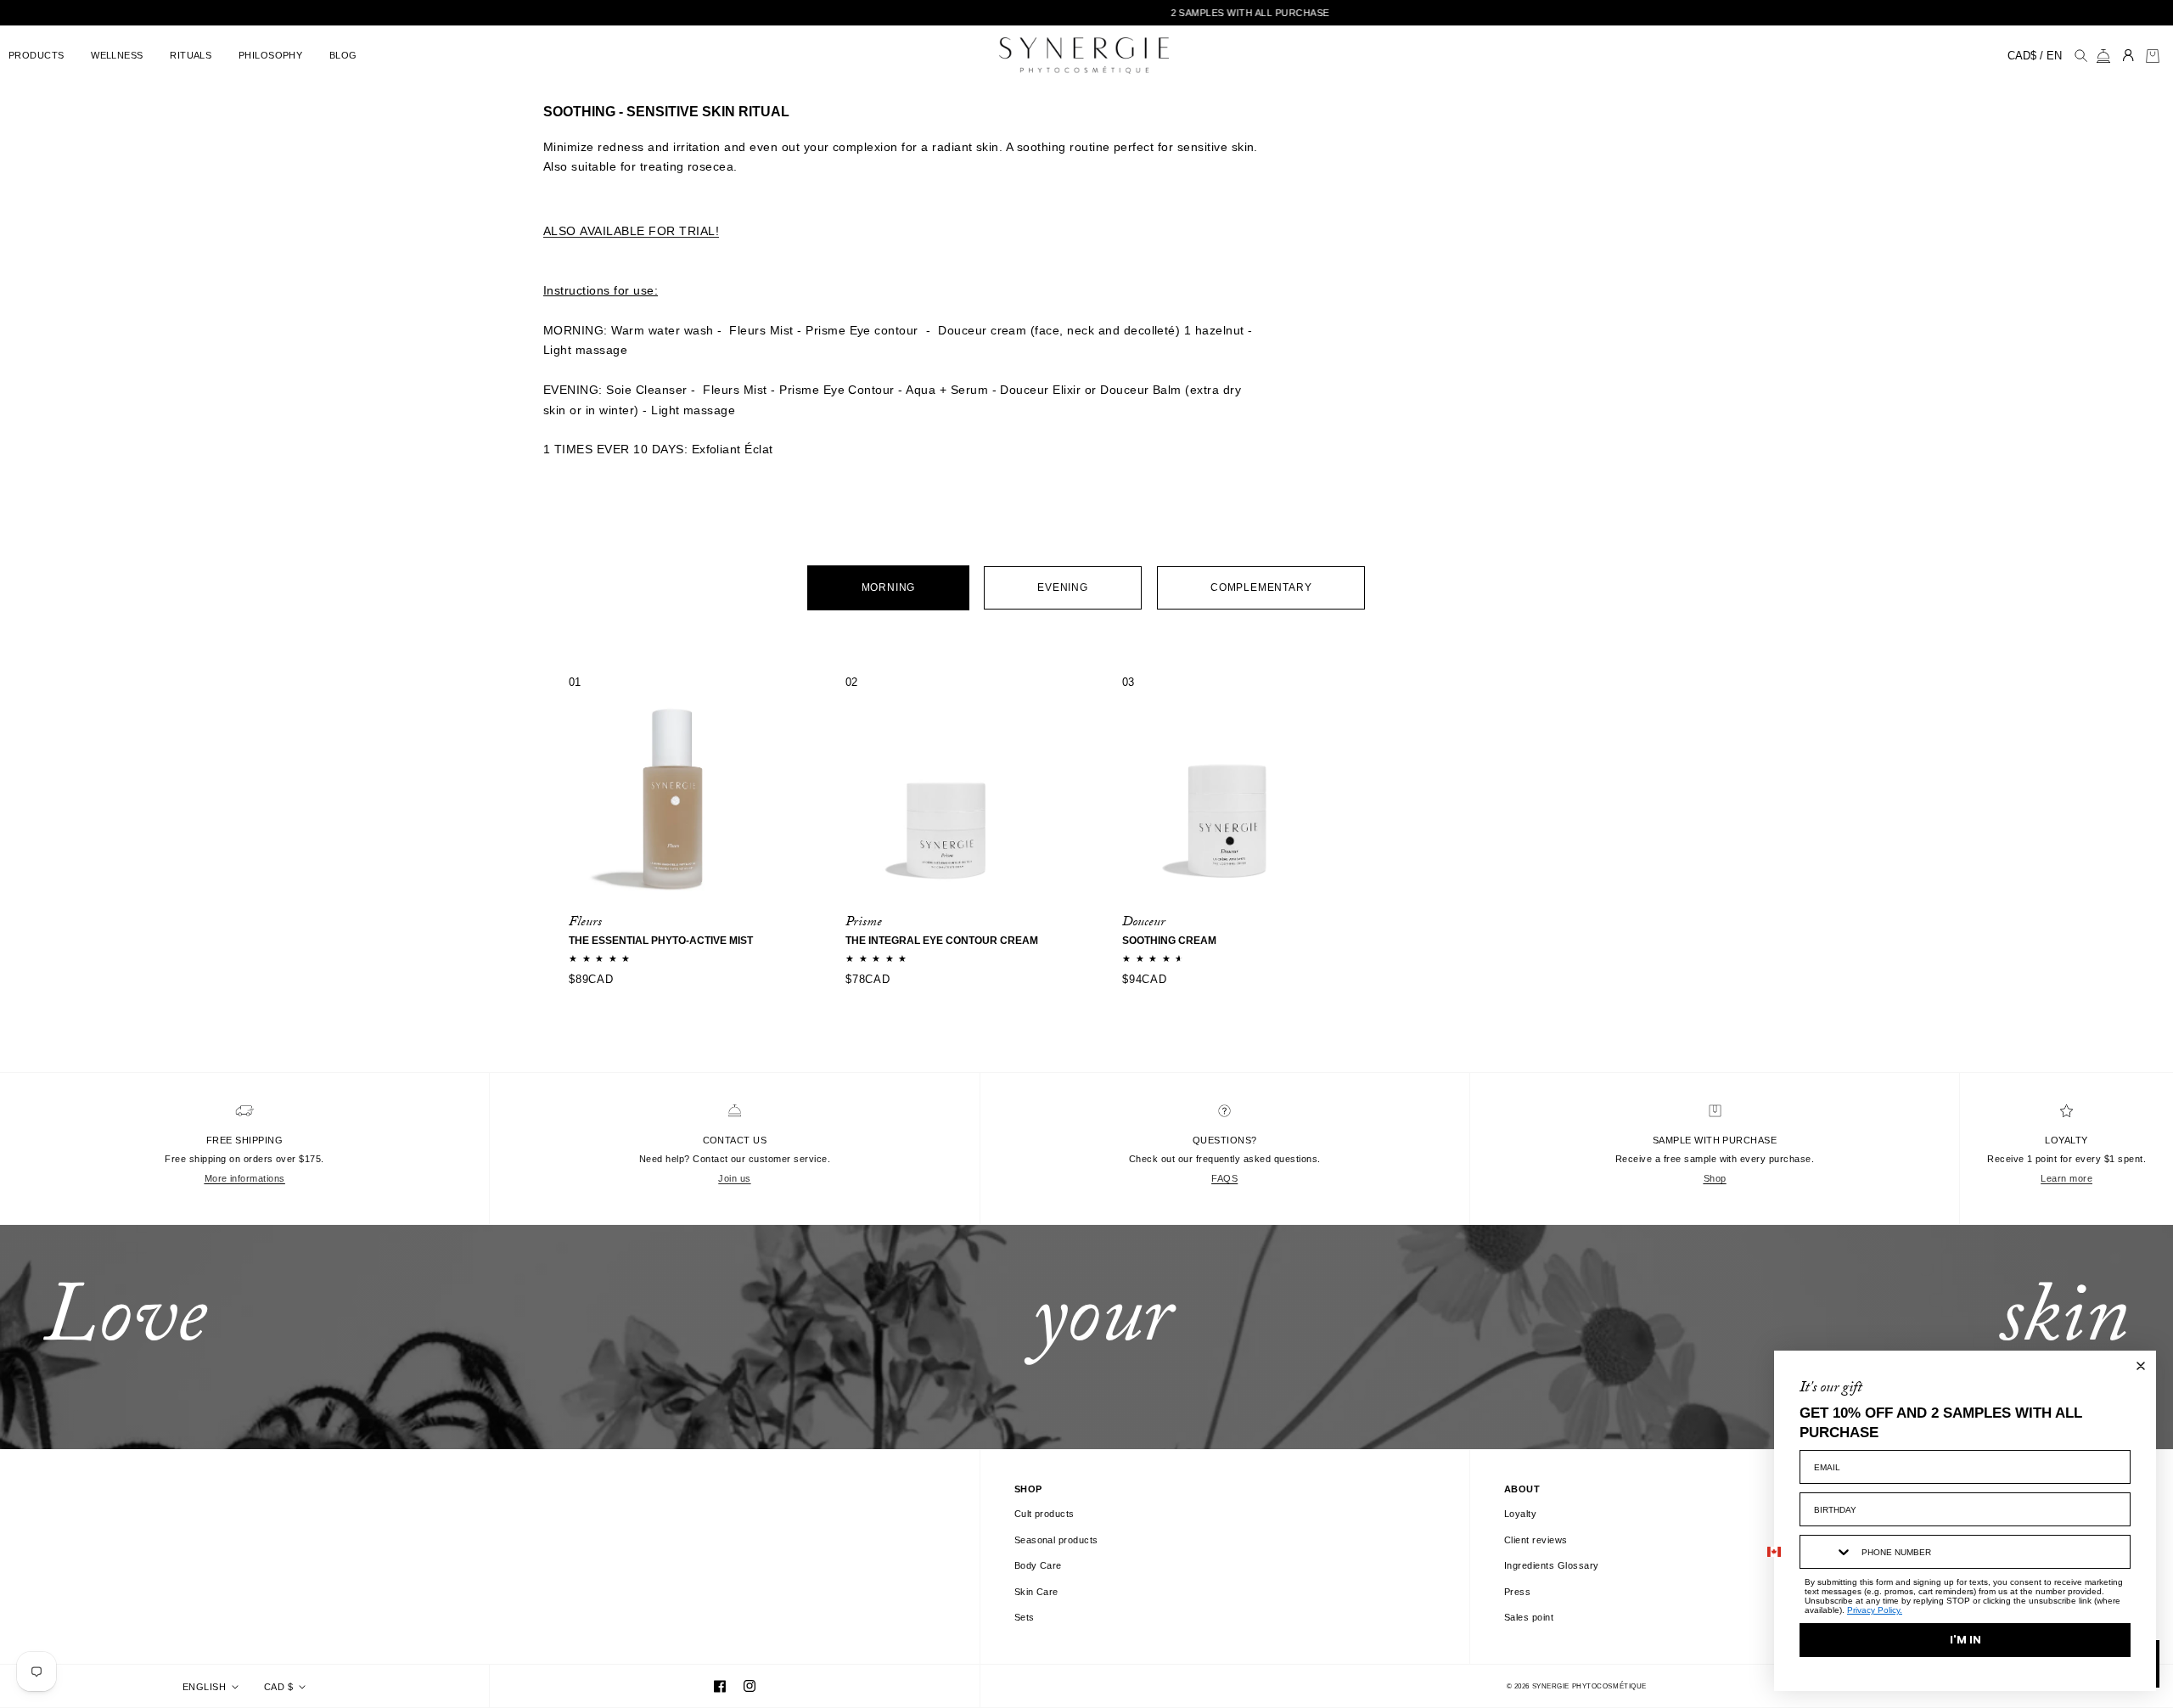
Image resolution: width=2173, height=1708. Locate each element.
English (204, 1687)
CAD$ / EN (2035, 56)
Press (1517, 1592)
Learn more (2066, 1178)
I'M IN (1965, 1640)
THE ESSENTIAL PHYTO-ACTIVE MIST (661, 941)
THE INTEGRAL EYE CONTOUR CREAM (942, 941)
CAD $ (278, 1687)
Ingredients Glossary (1552, 1565)
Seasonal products (1056, 1540)
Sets (1025, 1617)
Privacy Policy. (1875, 1610)
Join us (734, 1178)
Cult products (1044, 1514)
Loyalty (1520, 1514)
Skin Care (1036, 1592)
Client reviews (1536, 1540)
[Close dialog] (2141, 1366)
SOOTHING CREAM (1169, 941)
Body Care (1038, 1565)
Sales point (1529, 1617)
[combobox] (1827, 1552)
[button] (41, 56)
